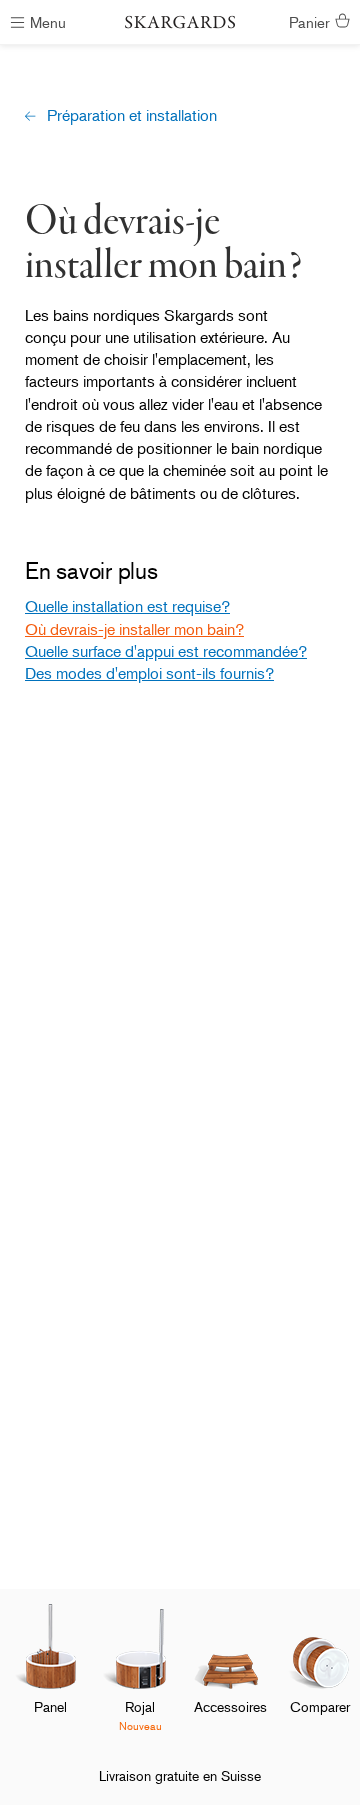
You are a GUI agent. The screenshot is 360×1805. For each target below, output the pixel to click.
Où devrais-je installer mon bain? (134, 629)
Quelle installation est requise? (127, 606)
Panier (309, 21)
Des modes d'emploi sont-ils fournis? (149, 673)
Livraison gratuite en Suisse (180, 1775)
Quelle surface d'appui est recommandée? (166, 651)
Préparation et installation (132, 115)
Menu (48, 21)
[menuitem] (50, 1675)
